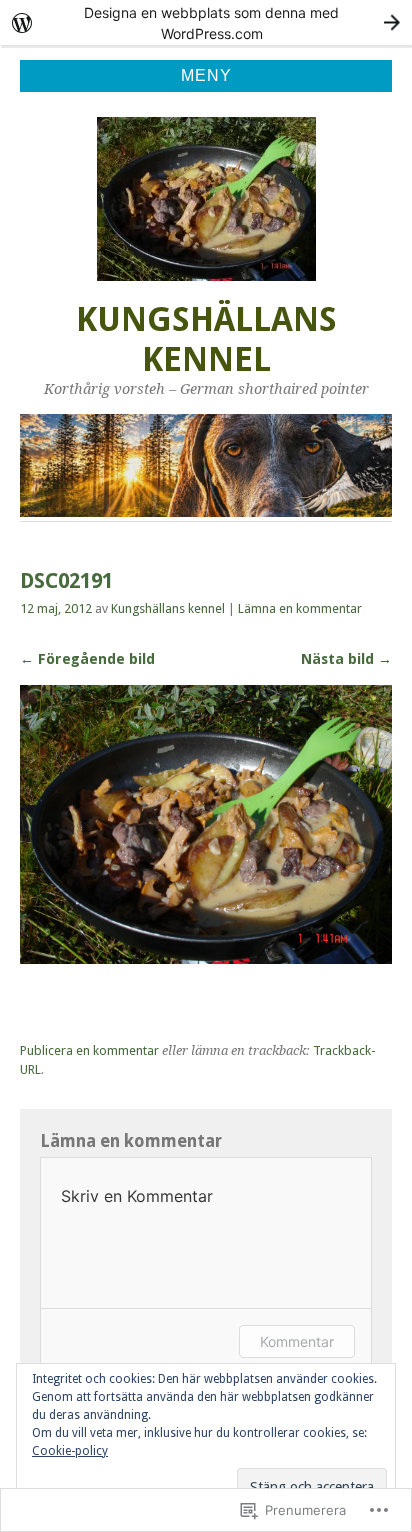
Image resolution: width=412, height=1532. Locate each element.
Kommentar (297, 1341)
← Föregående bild (87, 659)
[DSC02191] (206, 958)
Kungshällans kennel (206, 339)
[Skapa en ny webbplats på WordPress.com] (206, 22)
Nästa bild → (346, 659)
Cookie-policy (70, 1451)
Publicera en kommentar (89, 1050)
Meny (206, 75)
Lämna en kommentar (300, 608)
